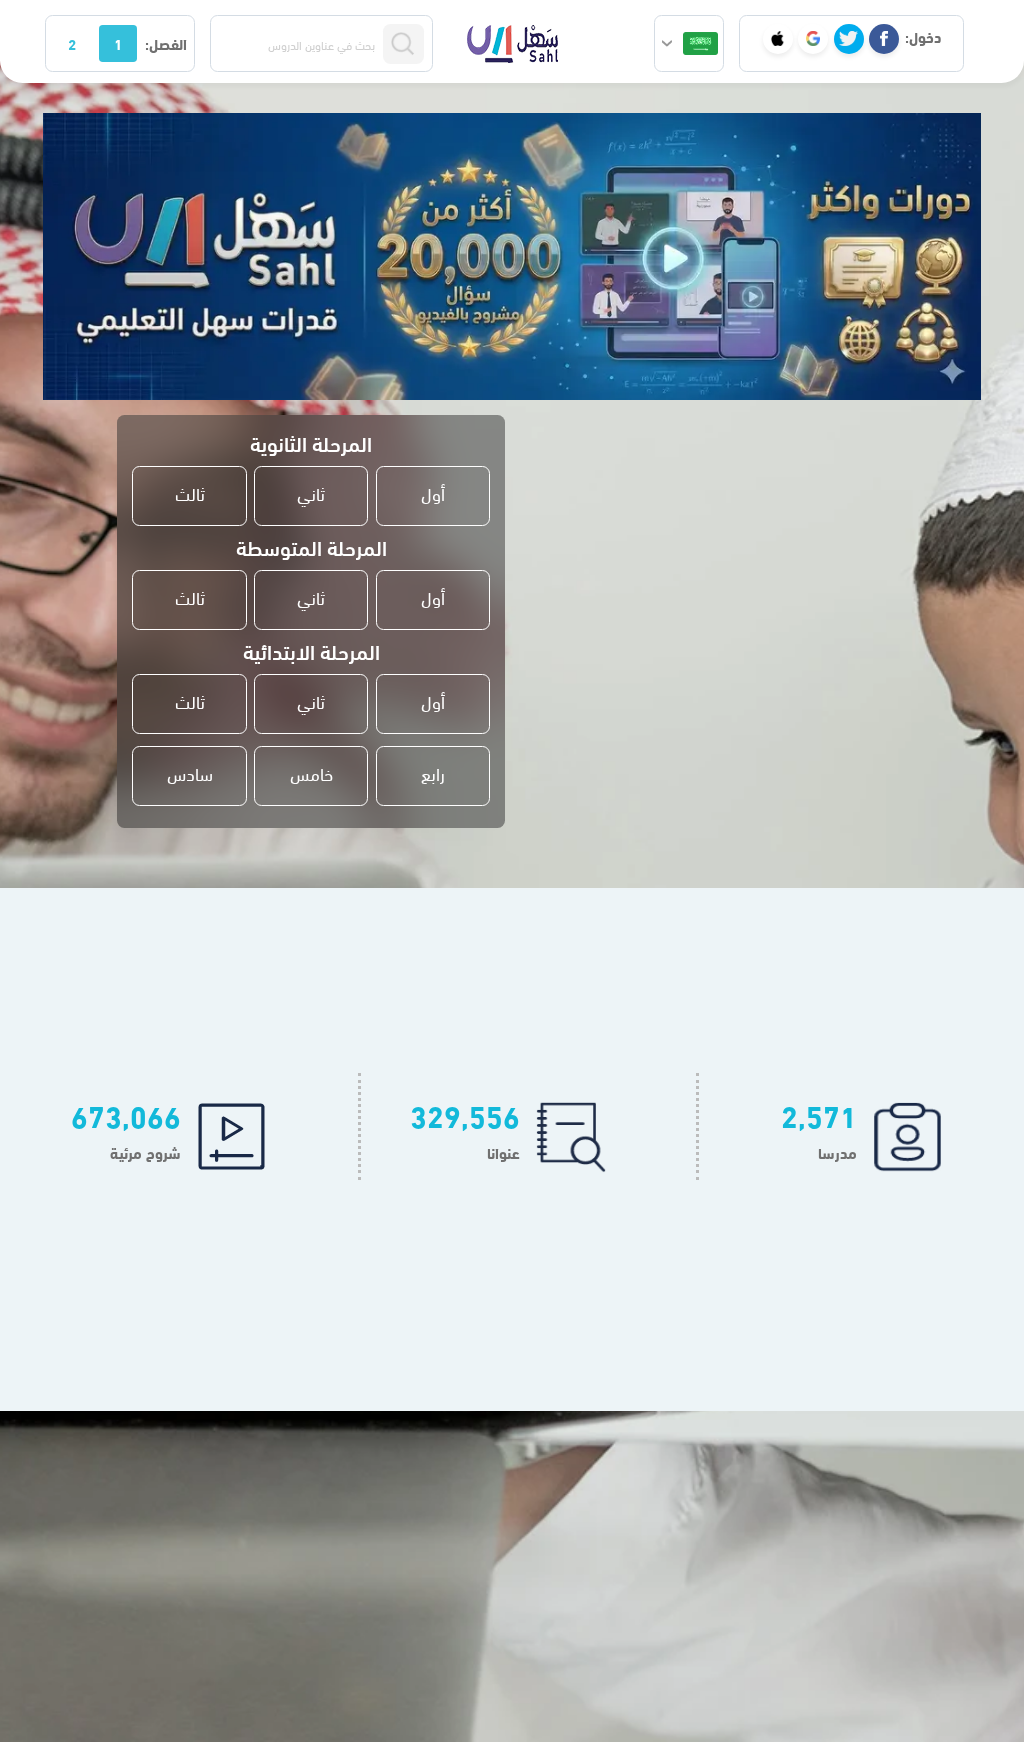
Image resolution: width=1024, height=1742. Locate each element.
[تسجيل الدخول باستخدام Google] (813, 39)
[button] (689, 43)
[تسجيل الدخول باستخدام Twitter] (849, 39)
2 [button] (72, 43)
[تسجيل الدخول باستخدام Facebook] (884, 39)
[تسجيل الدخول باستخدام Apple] (778, 39)
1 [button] (118, 43)
